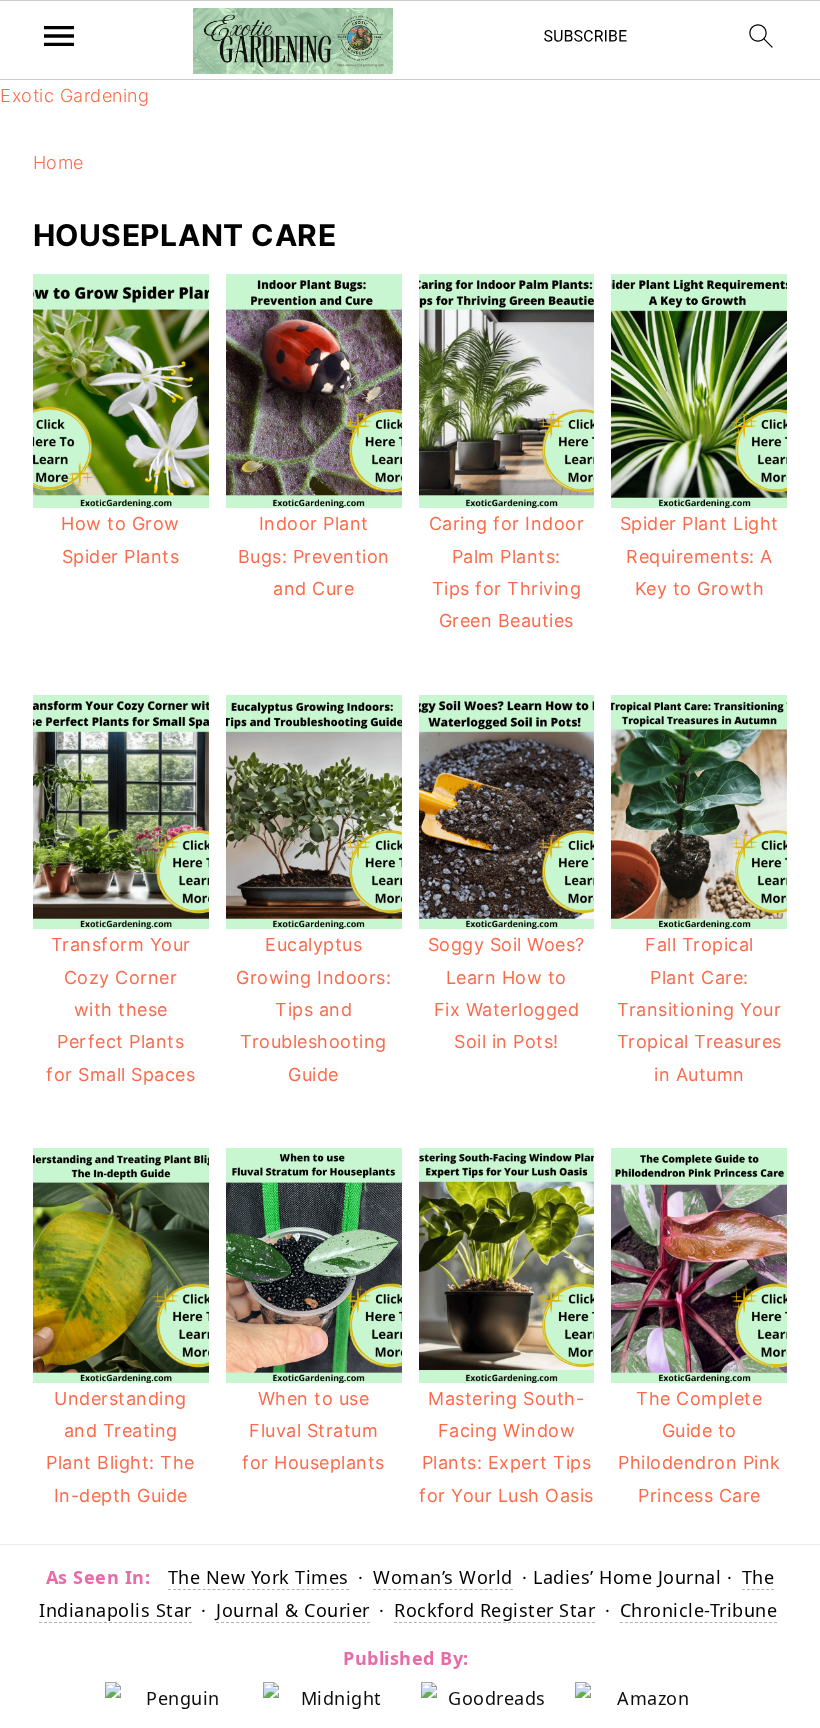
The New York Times (258, 1577)
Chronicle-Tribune (699, 1610)
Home (58, 162)
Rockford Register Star (494, 1610)
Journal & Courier (293, 1610)
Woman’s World (443, 1577)
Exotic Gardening (74, 95)
